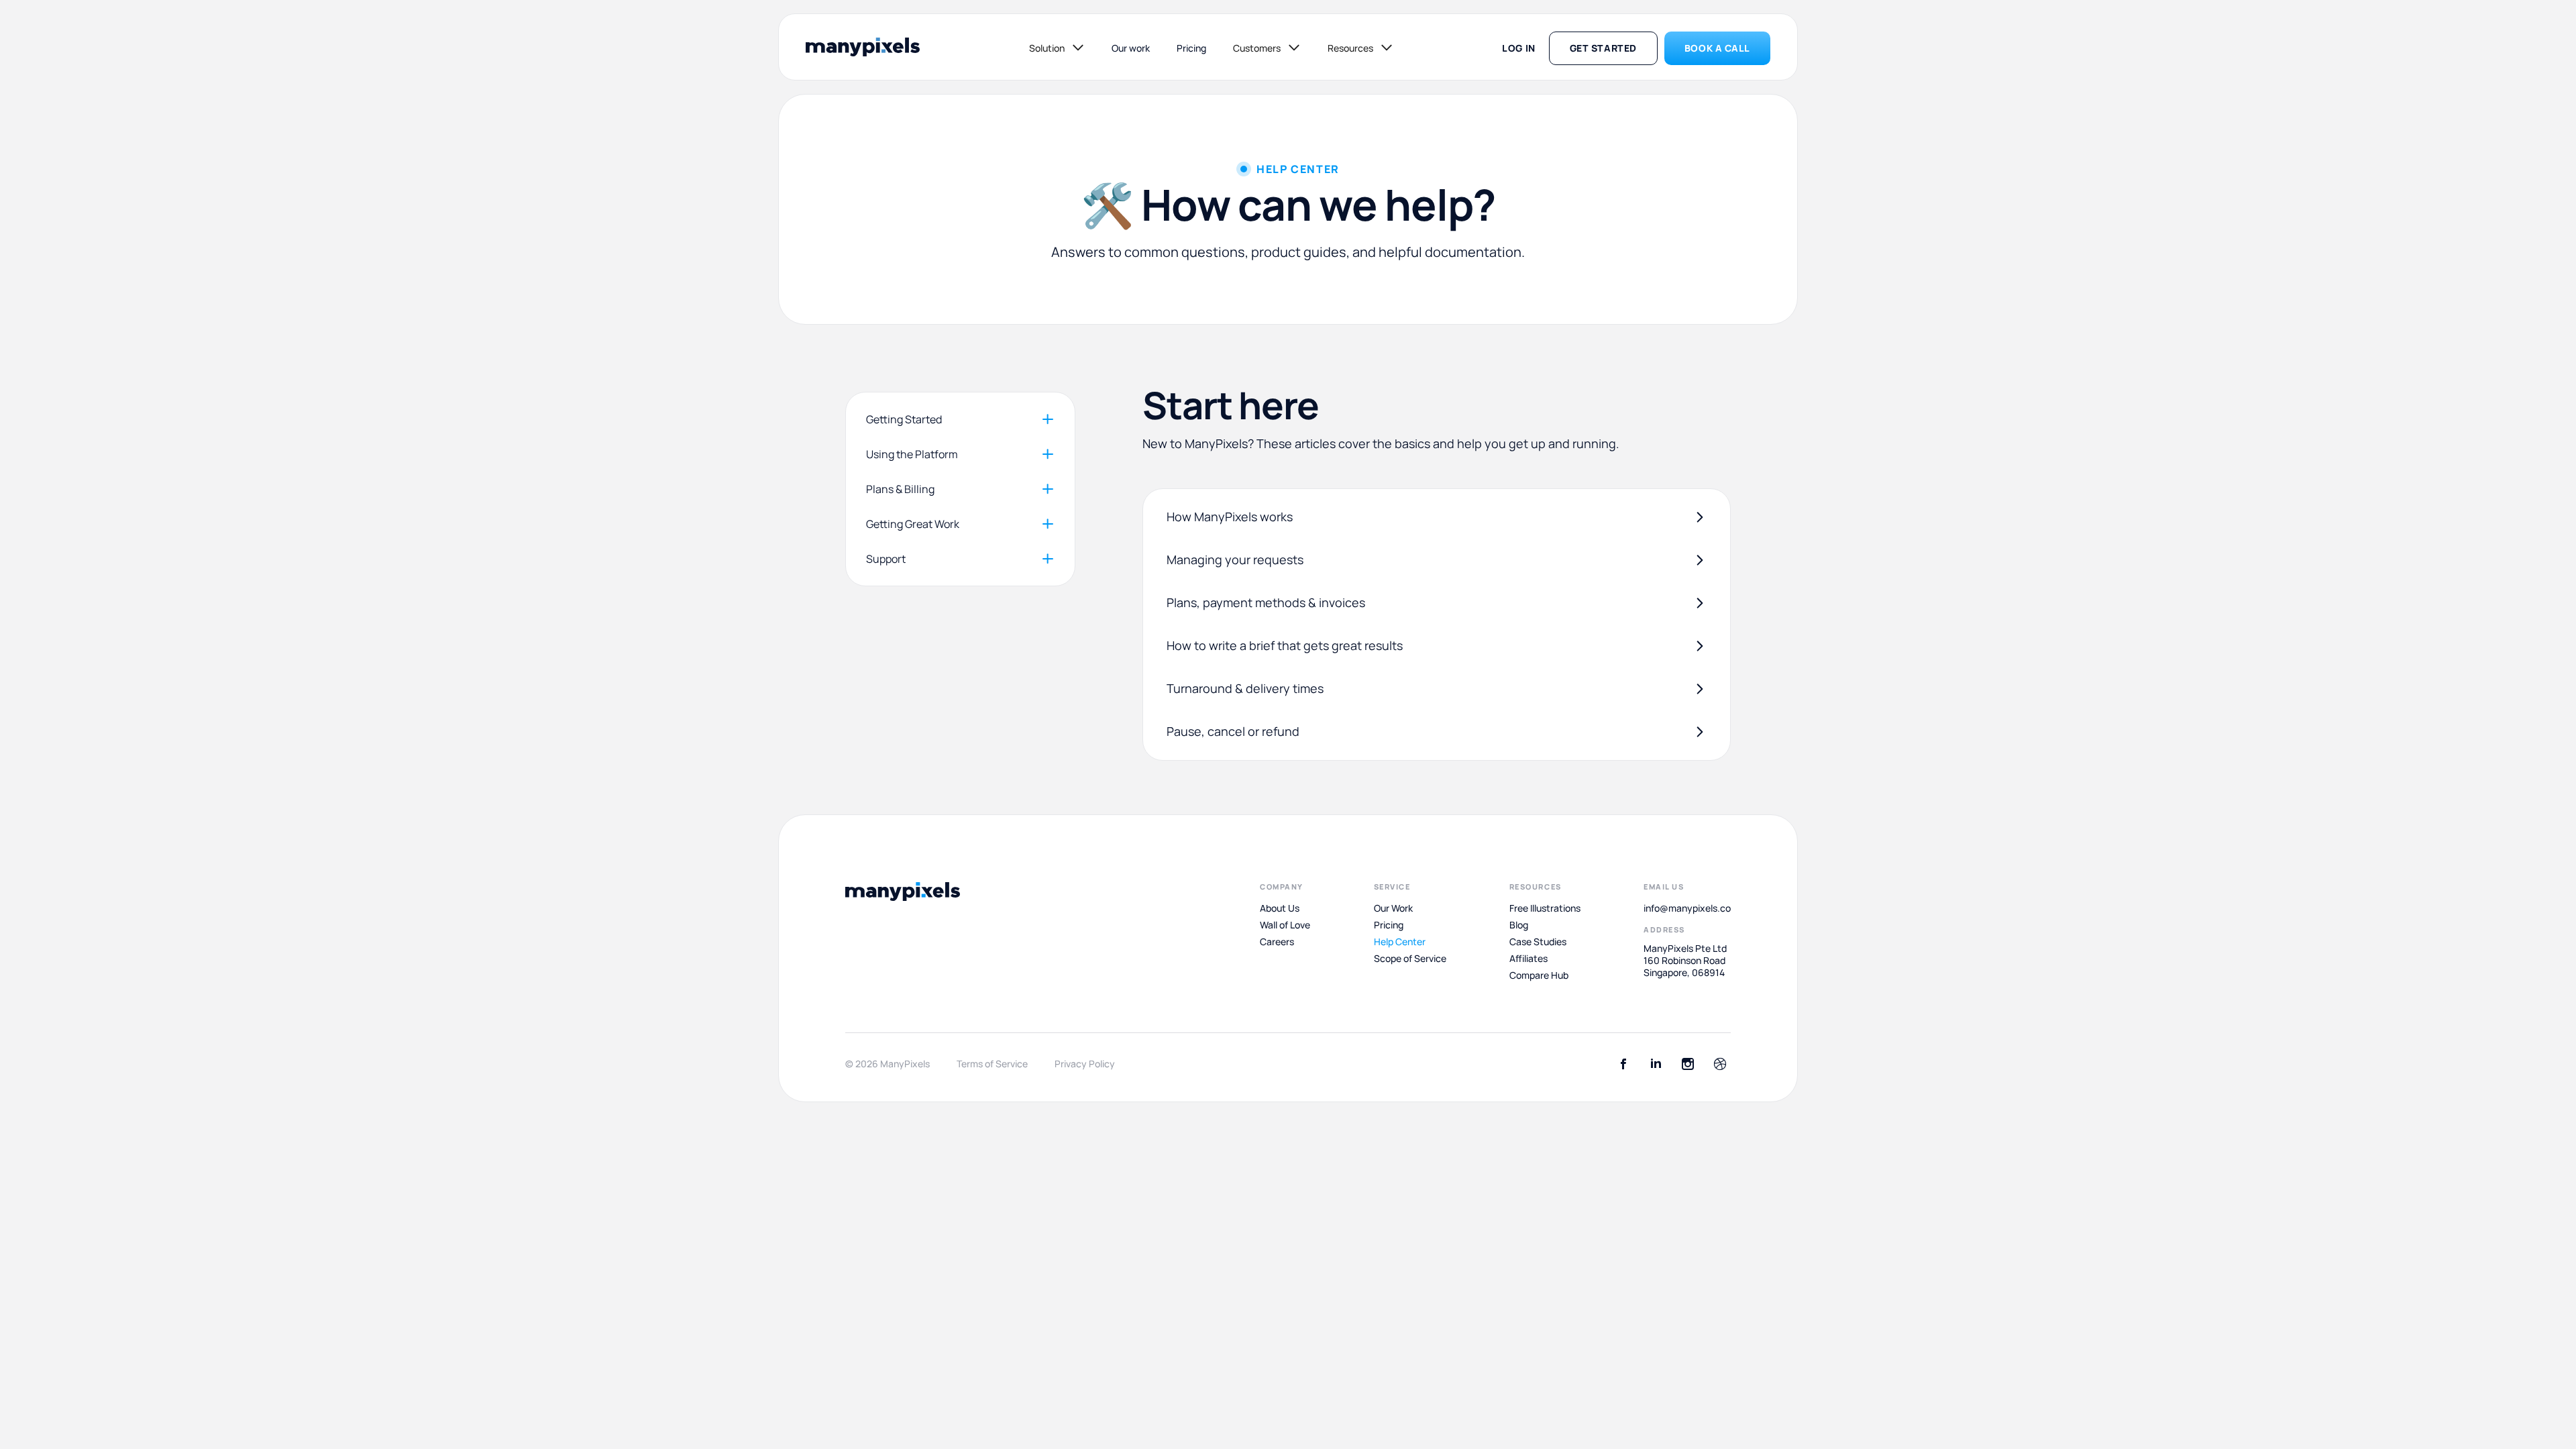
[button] (1057, 48)
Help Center (1400, 942)
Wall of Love (1285, 925)
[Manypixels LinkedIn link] (1656, 1064)
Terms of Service (992, 1064)
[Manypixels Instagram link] (1688, 1064)
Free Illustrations (1545, 908)
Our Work (1393, 908)
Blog (1519, 925)
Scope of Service (1410, 959)
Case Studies (1538, 942)
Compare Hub (1539, 975)
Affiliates (1528, 959)
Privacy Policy (1085, 1064)
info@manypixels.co (1687, 908)
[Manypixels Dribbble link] (1720, 1064)
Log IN (1518, 48)
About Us (1280, 908)
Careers (1277, 942)
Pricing (1191, 48)
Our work (1131, 48)
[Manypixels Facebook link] (1623, 1064)
